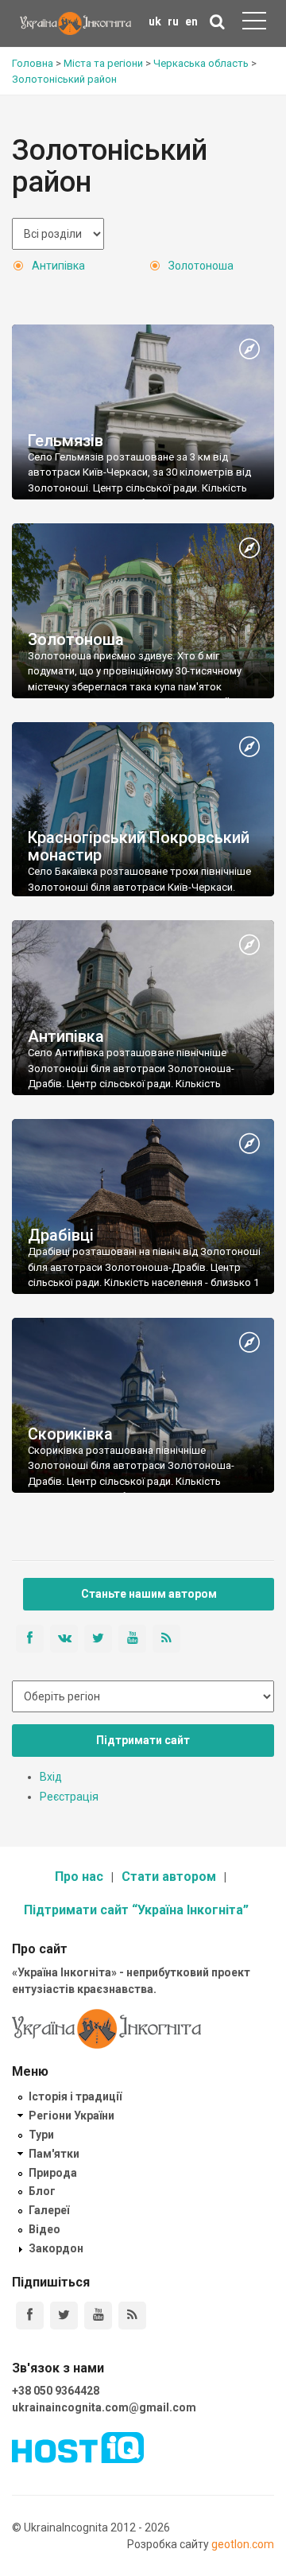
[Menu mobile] (254, 24)
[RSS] (132, 2316)
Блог (42, 2191)
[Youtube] (98, 2316)
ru (173, 21)
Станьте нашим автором (149, 1594)
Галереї (49, 2210)
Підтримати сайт (143, 1740)
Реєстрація (69, 1797)
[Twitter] (64, 2316)
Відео (44, 2229)
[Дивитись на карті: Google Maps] (249, 350)
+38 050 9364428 (56, 2391)
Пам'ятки (54, 2154)
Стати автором (169, 1877)
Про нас (79, 1877)
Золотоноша (201, 266)
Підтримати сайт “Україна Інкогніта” (136, 1910)
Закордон (56, 2248)
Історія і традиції (75, 2096)
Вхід (51, 1777)
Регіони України (71, 2116)
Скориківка (70, 1434)
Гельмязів (66, 441)
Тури (41, 2135)
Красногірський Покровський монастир (139, 846)
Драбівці (61, 1235)
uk (155, 21)
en (191, 21)
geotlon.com (243, 2544)
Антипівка (58, 266)
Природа (53, 2173)
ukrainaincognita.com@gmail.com (104, 2407)
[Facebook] (30, 2316)
